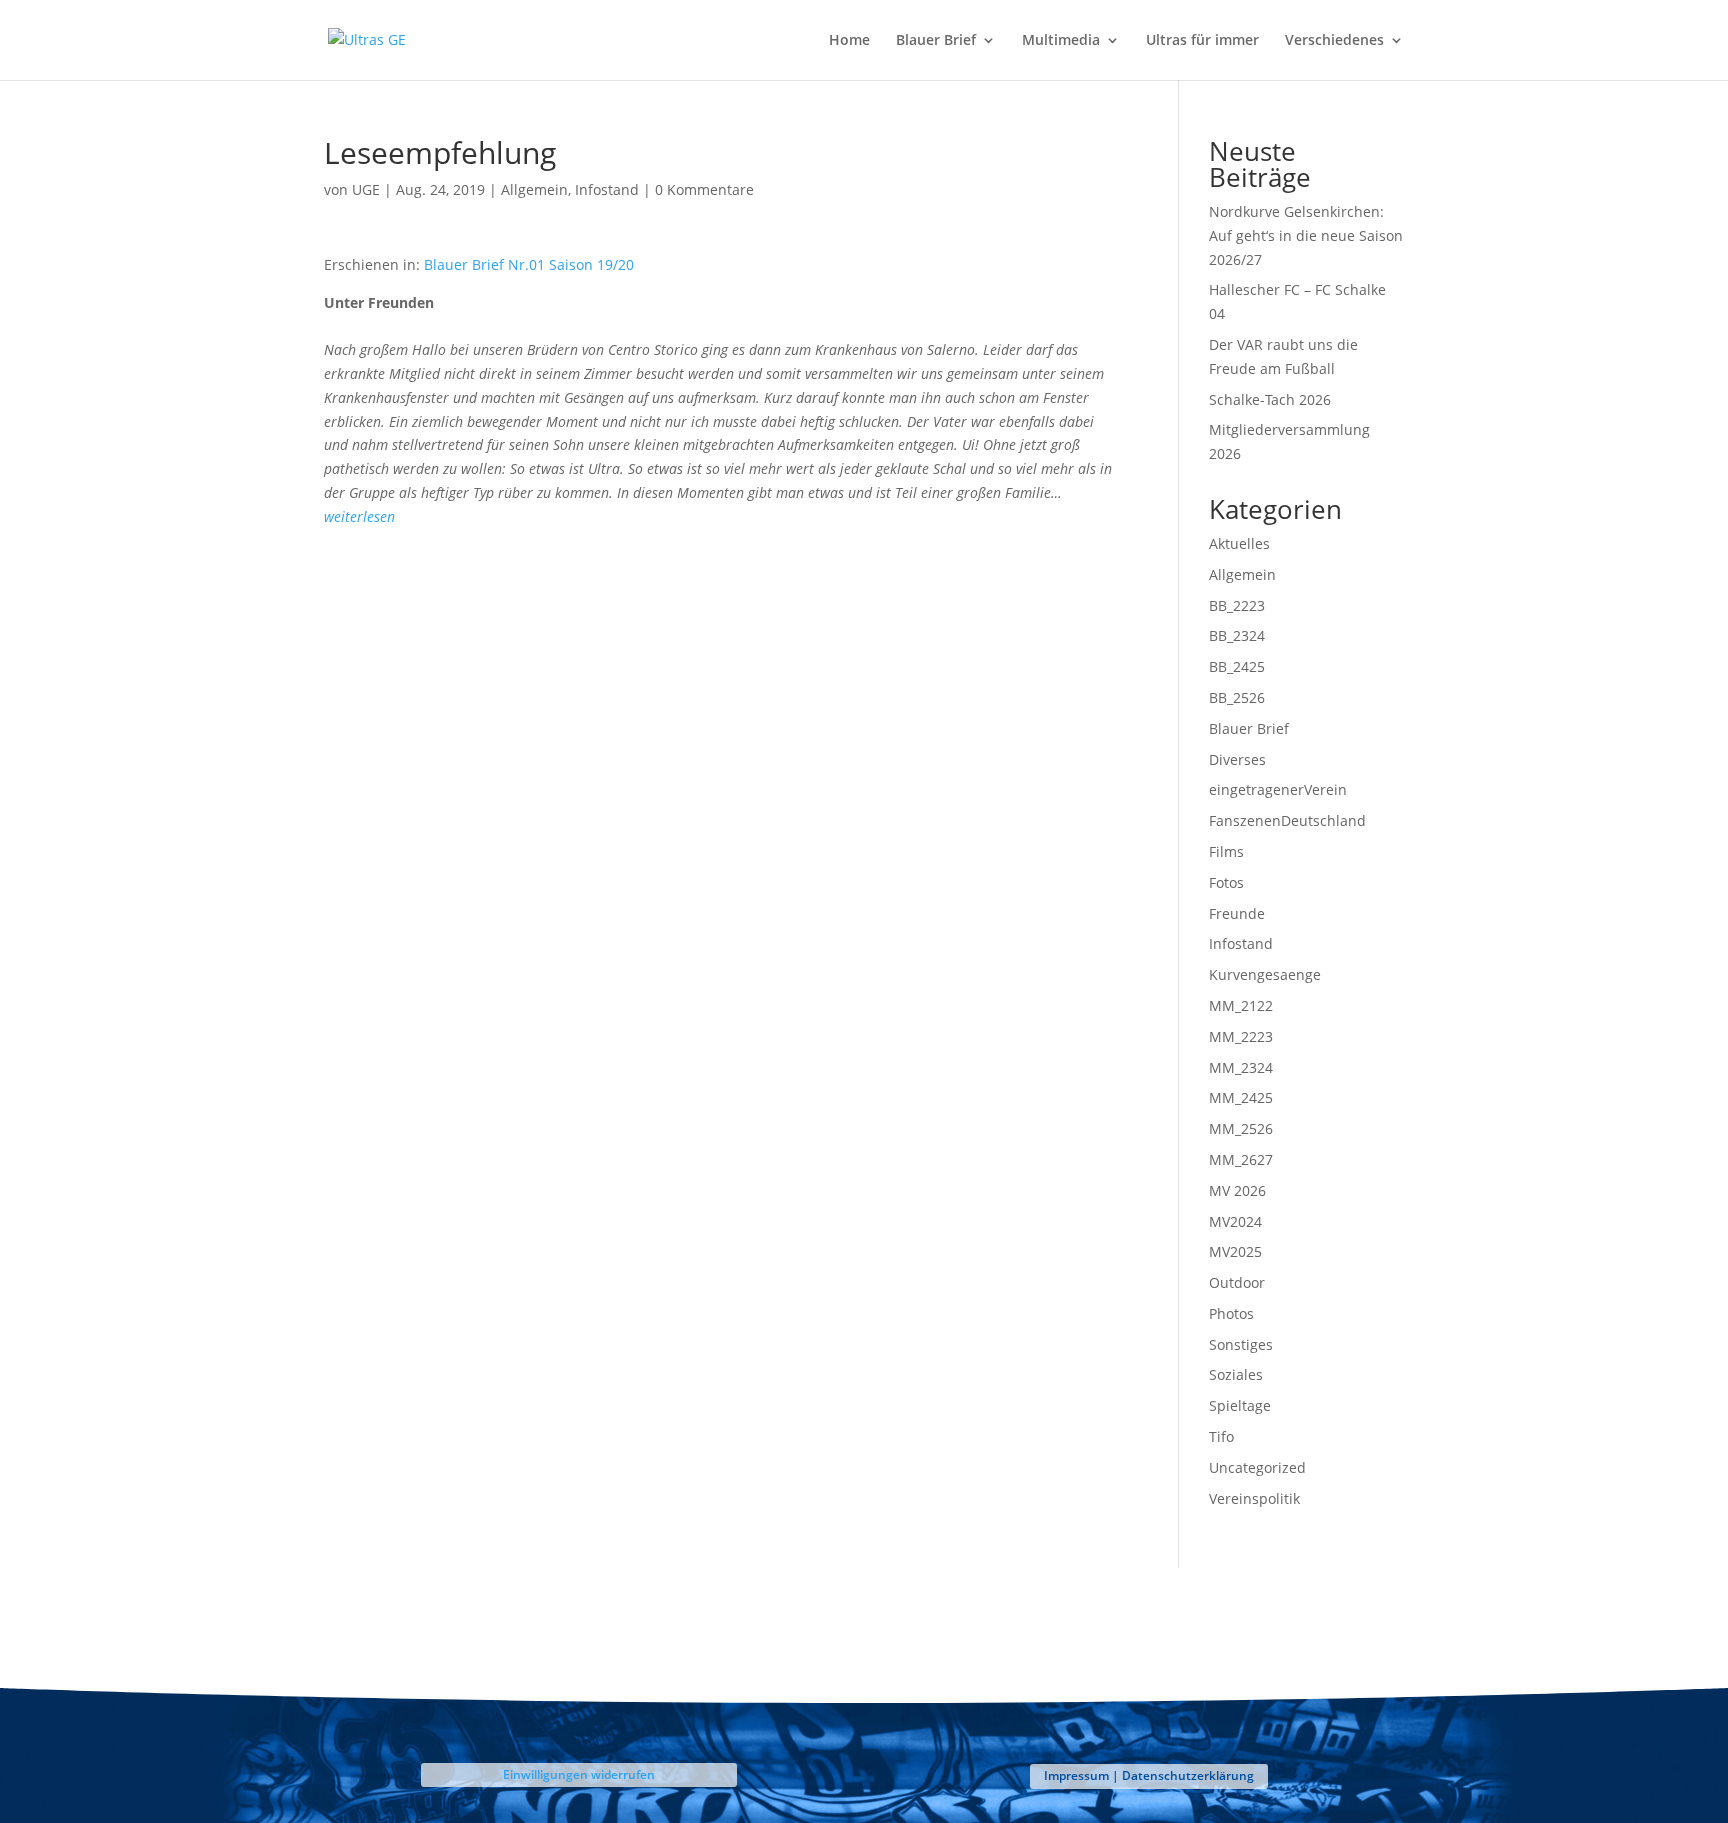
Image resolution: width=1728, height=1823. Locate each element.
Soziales (1236, 1374)
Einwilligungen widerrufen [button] (579, 1774)
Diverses (1237, 759)
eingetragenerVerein (1278, 789)
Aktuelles (1239, 543)
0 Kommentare (704, 189)
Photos (1231, 1313)
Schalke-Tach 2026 (1270, 399)
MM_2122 (1241, 1005)
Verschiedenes (1334, 41)
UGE (366, 189)
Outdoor (1237, 1282)
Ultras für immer (1202, 41)
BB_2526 (1237, 697)
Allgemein (534, 189)
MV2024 (1235, 1221)
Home (849, 41)
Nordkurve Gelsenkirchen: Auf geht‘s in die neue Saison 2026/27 (1306, 235)
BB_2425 (1237, 666)
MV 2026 (1237, 1190)
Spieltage (1240, 1405)
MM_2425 (1241, 1097)
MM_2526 (1241, 1128)
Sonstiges (1241, 1344)
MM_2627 (1241, 1159)
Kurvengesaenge (1265, 974)
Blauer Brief (936, 41)
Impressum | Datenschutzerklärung (1149, 1775)
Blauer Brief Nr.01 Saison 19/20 (529, 264)
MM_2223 (1241, 1036)
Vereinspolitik (1254, 1498)
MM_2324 (1241, 1067)
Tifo (1221, 1436)
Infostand (607, 189)
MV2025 (1235, 1251)
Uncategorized (1257, 1467)
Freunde (1237, 913)
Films (1226, 851)
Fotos (1226, 882)
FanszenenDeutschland (1287, 820)
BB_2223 (1237, 605)
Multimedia (1061, 41)
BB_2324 (1237, 635)
